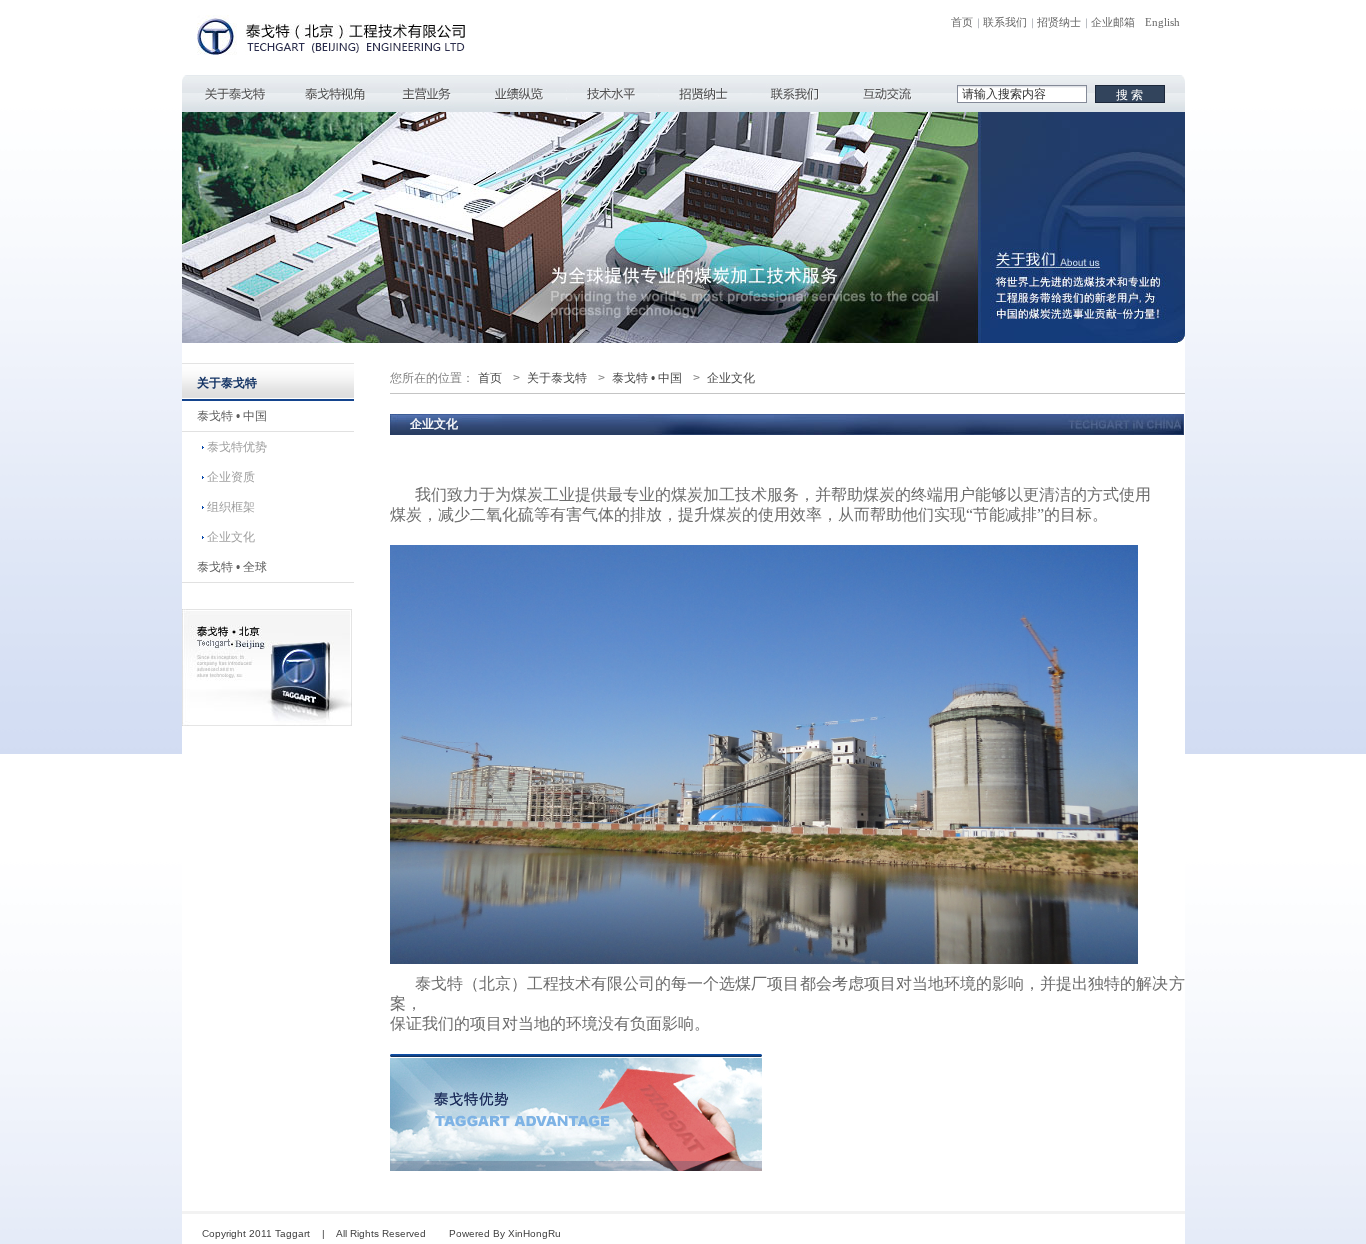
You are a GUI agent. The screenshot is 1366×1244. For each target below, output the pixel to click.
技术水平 (611, 93)
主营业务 (427, 93)
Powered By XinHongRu (505, 1233)
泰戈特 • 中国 (232, 416)
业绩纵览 (519, 93)
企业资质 (231, 477)
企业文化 (231, 537)
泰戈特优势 (237, 447)
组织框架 (231, 507)
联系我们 (1005, 22)
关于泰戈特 (235, 93)
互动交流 (887, 93)
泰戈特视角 (335, 93)
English (1162, 22)
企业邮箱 (1113, 22)
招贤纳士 (1059, 22)
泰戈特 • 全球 (232, 567)
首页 (962, 22)
